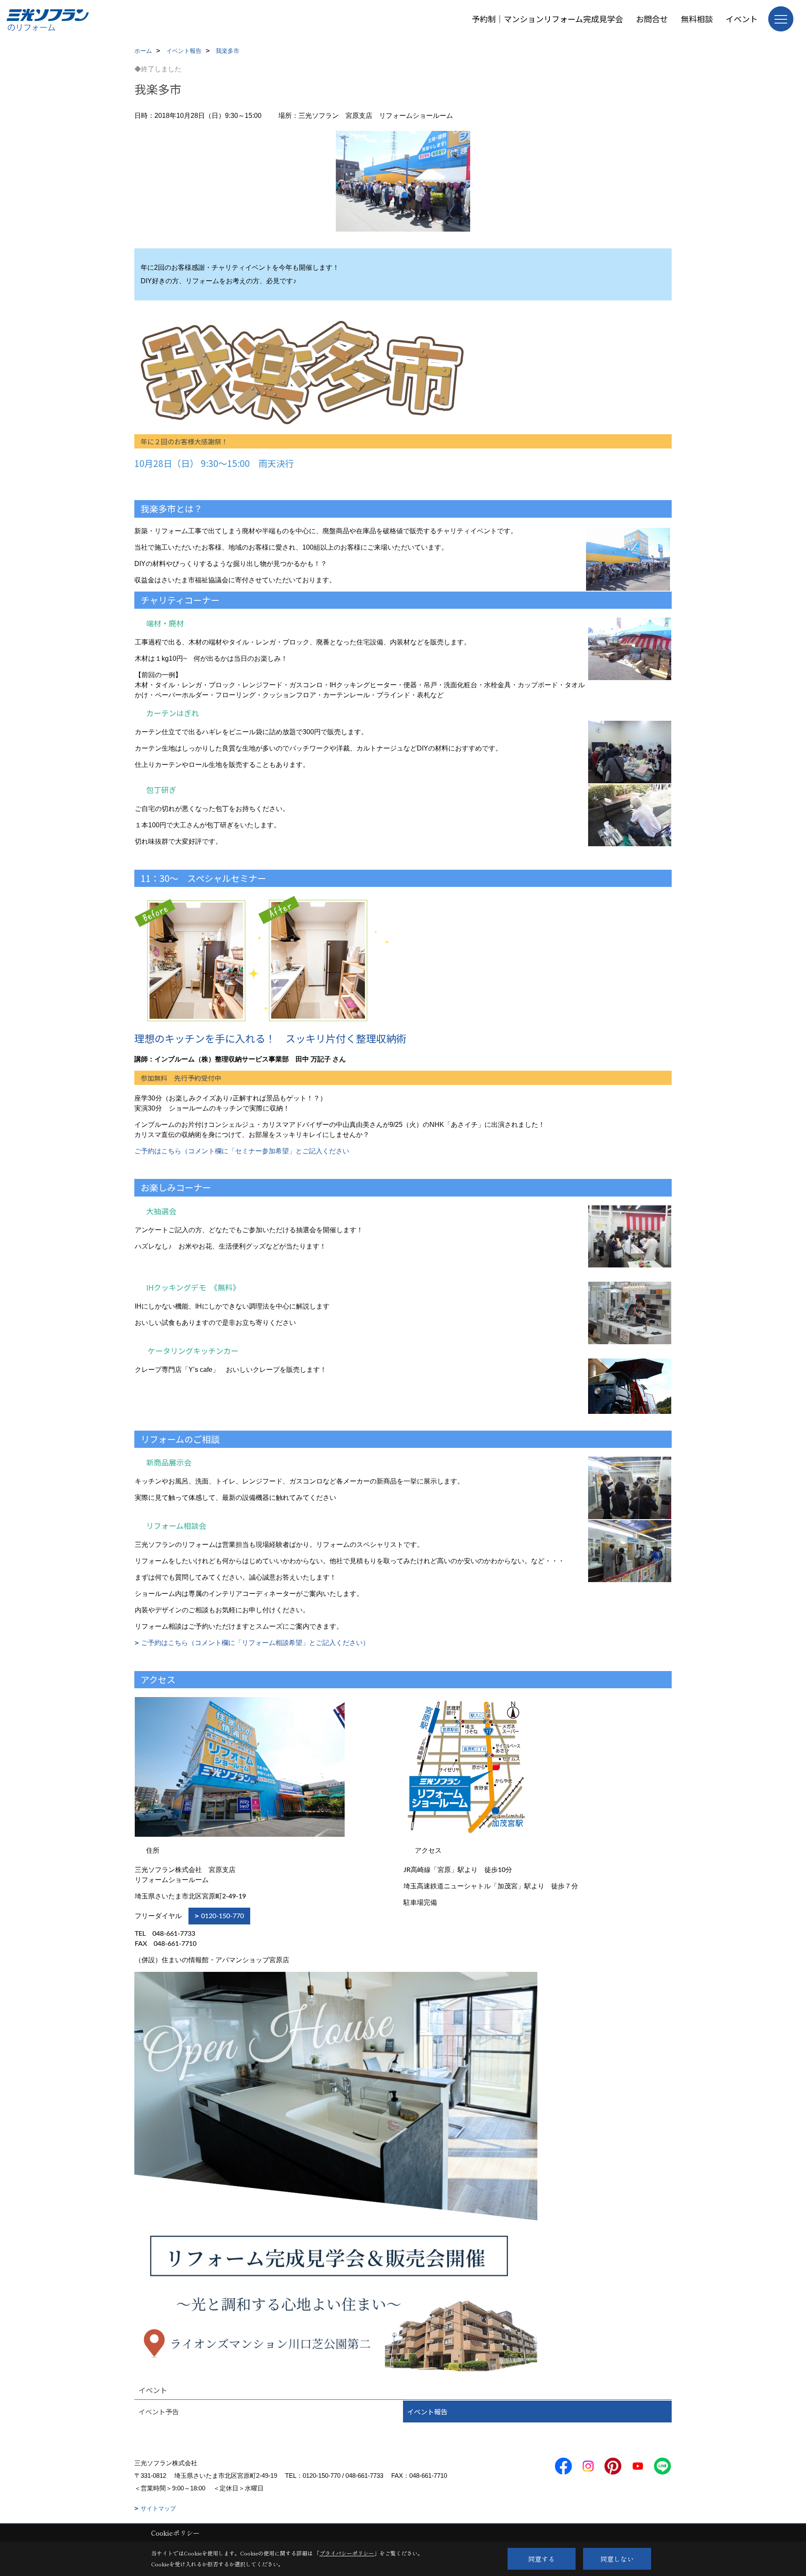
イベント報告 (427, 2412)
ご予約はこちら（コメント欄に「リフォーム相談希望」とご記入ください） (255, 1643)
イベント (742, 19)
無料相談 (697, 19)
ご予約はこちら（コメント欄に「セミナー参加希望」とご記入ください (242, 1151)
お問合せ (652, 19)
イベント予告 (159, 2412)
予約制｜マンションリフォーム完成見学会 (547, 19)
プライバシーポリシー (347, 2553)
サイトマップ (158, 2508)
